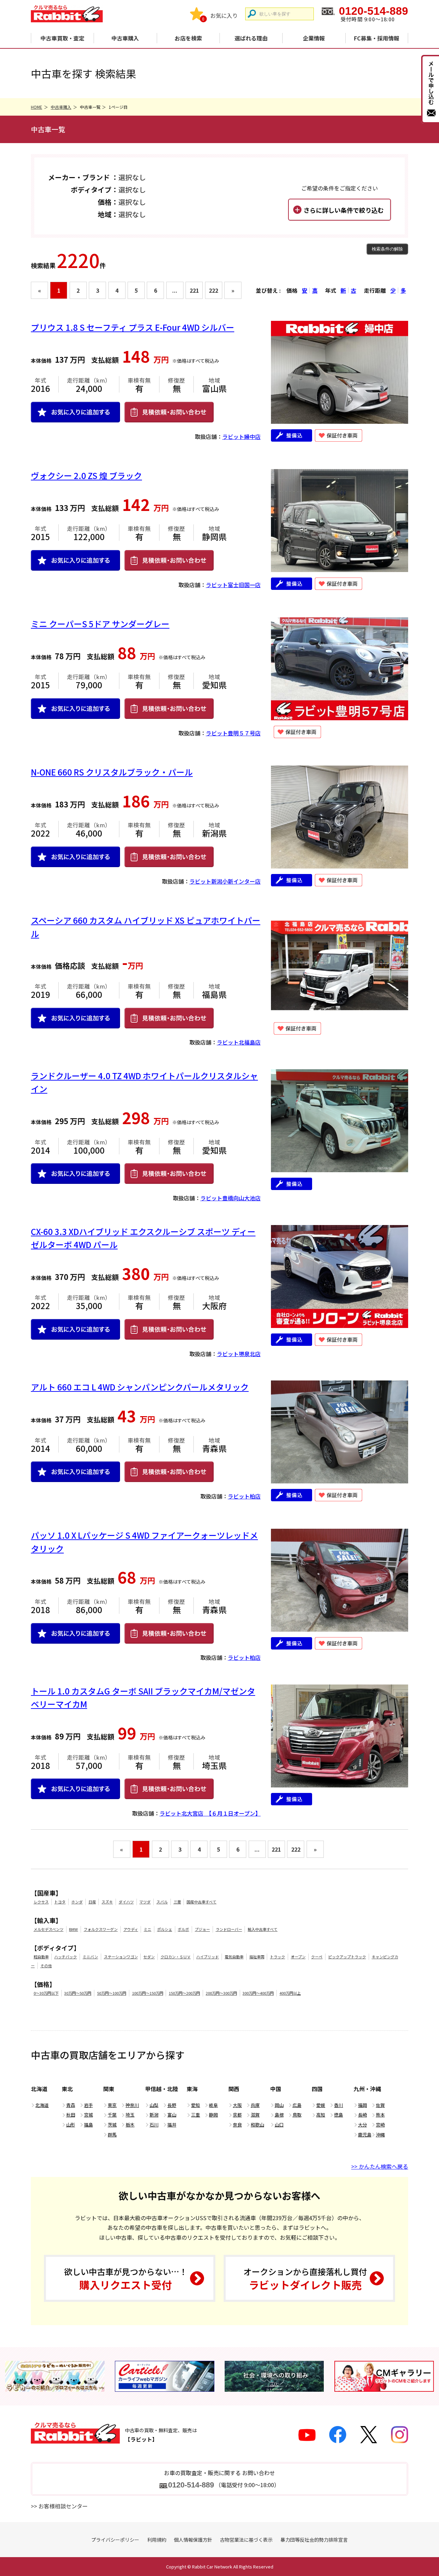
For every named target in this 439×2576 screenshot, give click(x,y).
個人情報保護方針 (193, 2540)
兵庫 (255, 2105)
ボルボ (183, 1929)
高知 (321, 2115)
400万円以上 (290, 1993)
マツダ (145, 1902)
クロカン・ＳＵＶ (176, 1957)
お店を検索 (188, 38)
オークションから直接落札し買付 (305, 2279)
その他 (46, 1966)
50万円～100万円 (112, 1993)
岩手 (88, 2105)
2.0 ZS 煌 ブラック (86, 475)
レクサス (41, 1902)
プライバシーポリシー (115, 2540)
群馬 (112, 2135)
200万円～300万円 (221, 1993)
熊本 (380, 2115)
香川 (339, 2105)
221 (194, 290)
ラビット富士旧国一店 (233, 585)
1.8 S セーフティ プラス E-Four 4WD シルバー (133, 327)
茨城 (112, 2125)
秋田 (71, 2115)
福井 (172, 2125)
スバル (162, 1902)
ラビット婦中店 (241, 436)
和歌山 (257, 2125)
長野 (172, 2105)
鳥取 (297, 2115)
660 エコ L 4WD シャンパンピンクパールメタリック (140, 1387)
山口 (279, 2125)
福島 (88, 2125)
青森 (71, 2105)
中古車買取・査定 (62, 38)
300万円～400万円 (258, 1993)
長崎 (363, 2115)
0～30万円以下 (46, 1993)
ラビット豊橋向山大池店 (230, 1198)
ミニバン (90, 1957)
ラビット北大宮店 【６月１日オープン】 (210, 1813)
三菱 (177, 1902)
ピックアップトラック (347, 1957)
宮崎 (380, 2125)
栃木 (130, 2125)
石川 (154, 2125)
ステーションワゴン (121, 1957)
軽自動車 (41, 1957)
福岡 (363, 2105)
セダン (149, 1957)
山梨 (154, 2105)
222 (213, 290)
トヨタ (60, 1902)
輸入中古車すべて (263, 1929)
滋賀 (255, 2115)
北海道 (42, 2105)
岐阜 (213, 2105)
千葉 (112, 2115)
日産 (92, 1902)
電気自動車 (234, 1957)
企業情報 (314, 38)
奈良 (237, 2125)
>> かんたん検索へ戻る (380, 2166)
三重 (195, 2115)
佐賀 (380, 2105)
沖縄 (380, 2135)
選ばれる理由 (251, 38)
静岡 (213, 2115)
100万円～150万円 (148, 1993)
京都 (237, 2115)
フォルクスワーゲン (101, 1929)
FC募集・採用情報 (377, 38)
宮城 (88, 2115)
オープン (298, 1957)
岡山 (279, 2105)
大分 (363, 2125)
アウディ (131, 1929)
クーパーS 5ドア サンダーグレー (100, 624)
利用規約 (157, 2540)
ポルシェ (165, 1929)
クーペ (317, 1957)
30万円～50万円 (78, 1993)
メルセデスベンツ (49, 1929)
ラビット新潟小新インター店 (225, 881)
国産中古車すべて (201, 1902)
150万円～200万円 (184, 1993)
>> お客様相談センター (59, 2506)
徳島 (339, 2115)
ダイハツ (126, 1902)
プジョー (202, 1929)
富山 (172, 2115)
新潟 (154, 2115)
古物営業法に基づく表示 (246, 2540)
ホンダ (77, 1902)
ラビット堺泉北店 (239, 1354)
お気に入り (224, 15)
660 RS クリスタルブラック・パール (112, 772)
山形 (71, 2125)
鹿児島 (365, 2135)
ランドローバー (229, 1929)
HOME (37, 107)
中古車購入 (125, 38)
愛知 (195, 2105)
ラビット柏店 (244, 1496)
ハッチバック (66, 1957)
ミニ (147, 1929)
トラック (277, 1957)
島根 (279, 2115)
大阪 (237, 2105)
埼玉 (130, 2115)
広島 (297, 2105)
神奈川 (132, 2105)
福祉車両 (257, 1957)
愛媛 (321, 2105)
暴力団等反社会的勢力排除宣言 (314, 2540)
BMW (73, 1929)
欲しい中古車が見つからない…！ (126, 2279)
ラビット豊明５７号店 (233, 733)
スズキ (107, 1902)
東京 (112, 2105)
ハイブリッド (207, 1957)
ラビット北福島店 (239, 1042)
